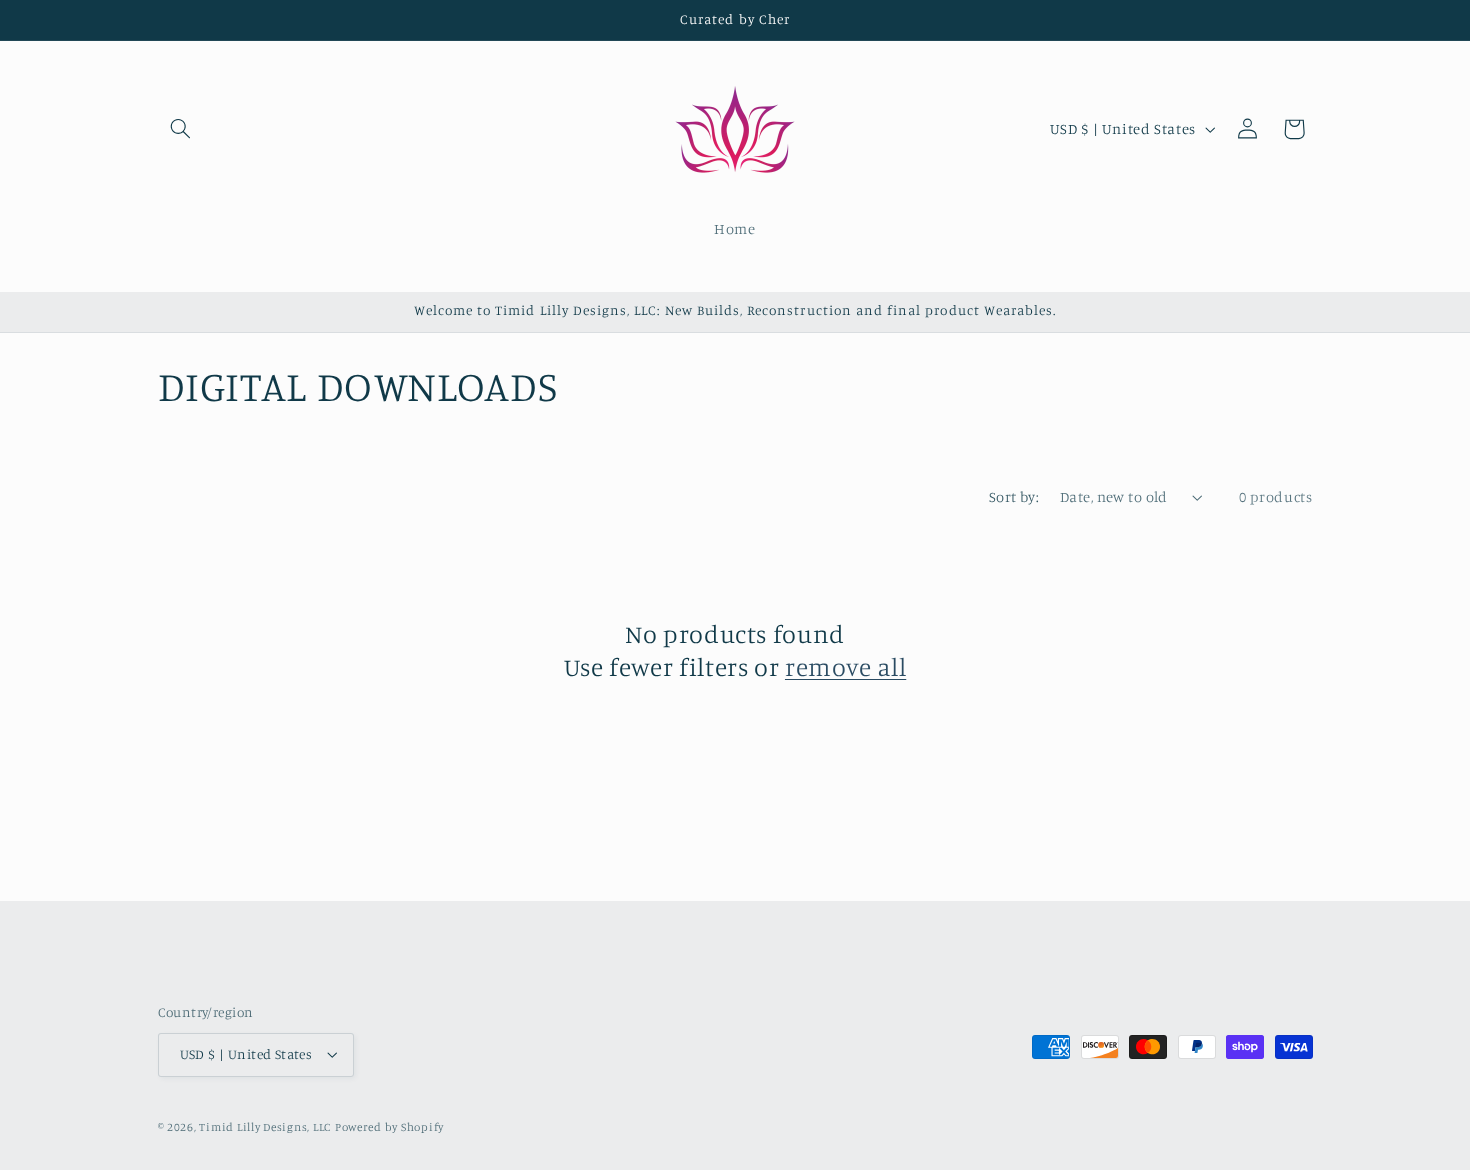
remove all (845, 666)
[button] (181, 129)
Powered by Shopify (389, 1127)
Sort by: (1014, 496)
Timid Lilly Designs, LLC (265, 1127)
